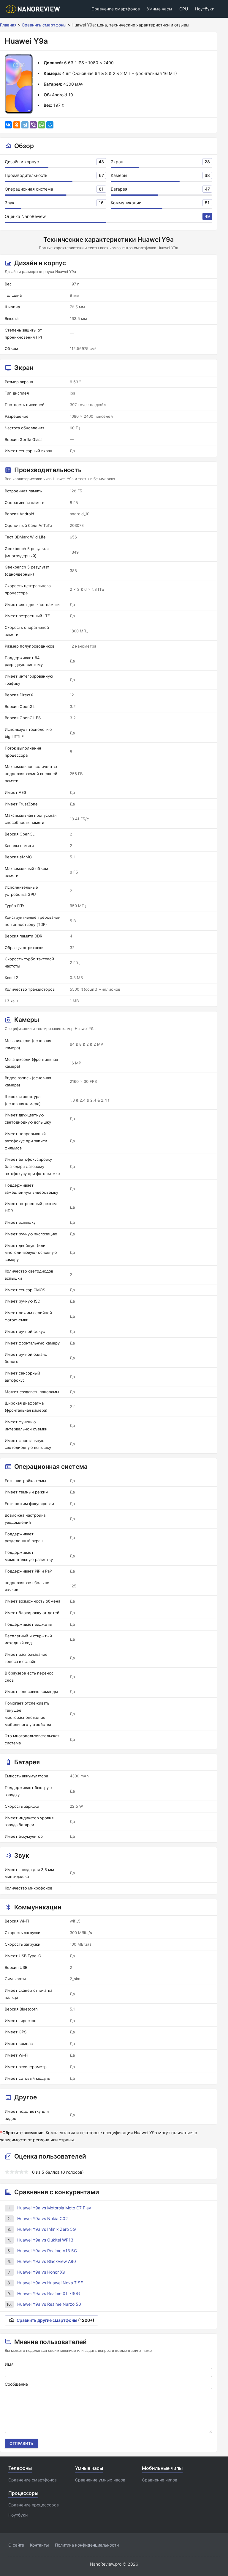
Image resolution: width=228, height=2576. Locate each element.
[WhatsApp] (42, 125)
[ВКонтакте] (8, 125)
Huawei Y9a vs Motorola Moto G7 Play (54, 2208)
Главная (8, 25)
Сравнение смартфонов (116, 9)
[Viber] (33, 125)
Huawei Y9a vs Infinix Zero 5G (46, 2229)
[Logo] (35, 9)
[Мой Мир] (50, 125)
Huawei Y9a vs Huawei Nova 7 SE (50, 2283)
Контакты (39, 2545)
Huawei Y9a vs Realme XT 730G (49, 2293)
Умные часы (160, 9)
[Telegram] (25, 125)
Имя (9, 2364)
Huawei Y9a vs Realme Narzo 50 (49, 2304)
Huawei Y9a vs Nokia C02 (42, 2218)
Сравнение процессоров (34, 2505)
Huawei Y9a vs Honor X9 (41, 2272)
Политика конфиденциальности (87, 2545)
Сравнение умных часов (100, 2480)
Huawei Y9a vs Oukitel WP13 (45, 2240)
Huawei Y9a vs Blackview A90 (47, 2261)
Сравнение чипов (160, 2480)
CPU (184, 9)
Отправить (21, 2443)
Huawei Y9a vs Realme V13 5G (47, 2251)
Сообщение (16, 2384)
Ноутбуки (205, 9)
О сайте (16, 2545)
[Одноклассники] (17, 125)
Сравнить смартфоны (44, 25)
